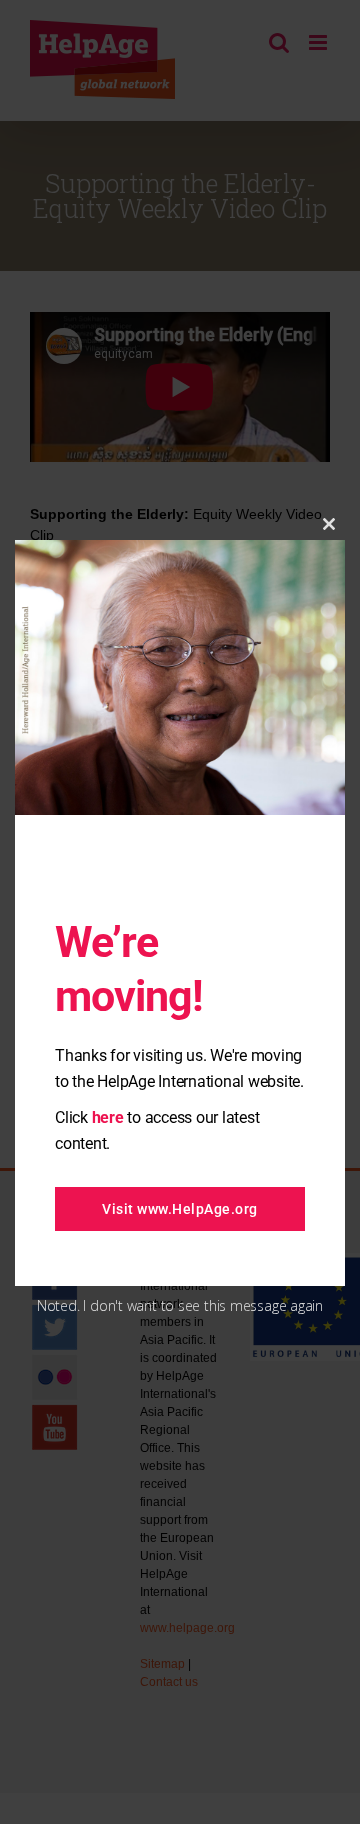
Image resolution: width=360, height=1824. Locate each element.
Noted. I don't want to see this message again (180, 1305)
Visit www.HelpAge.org (180, 1209)
